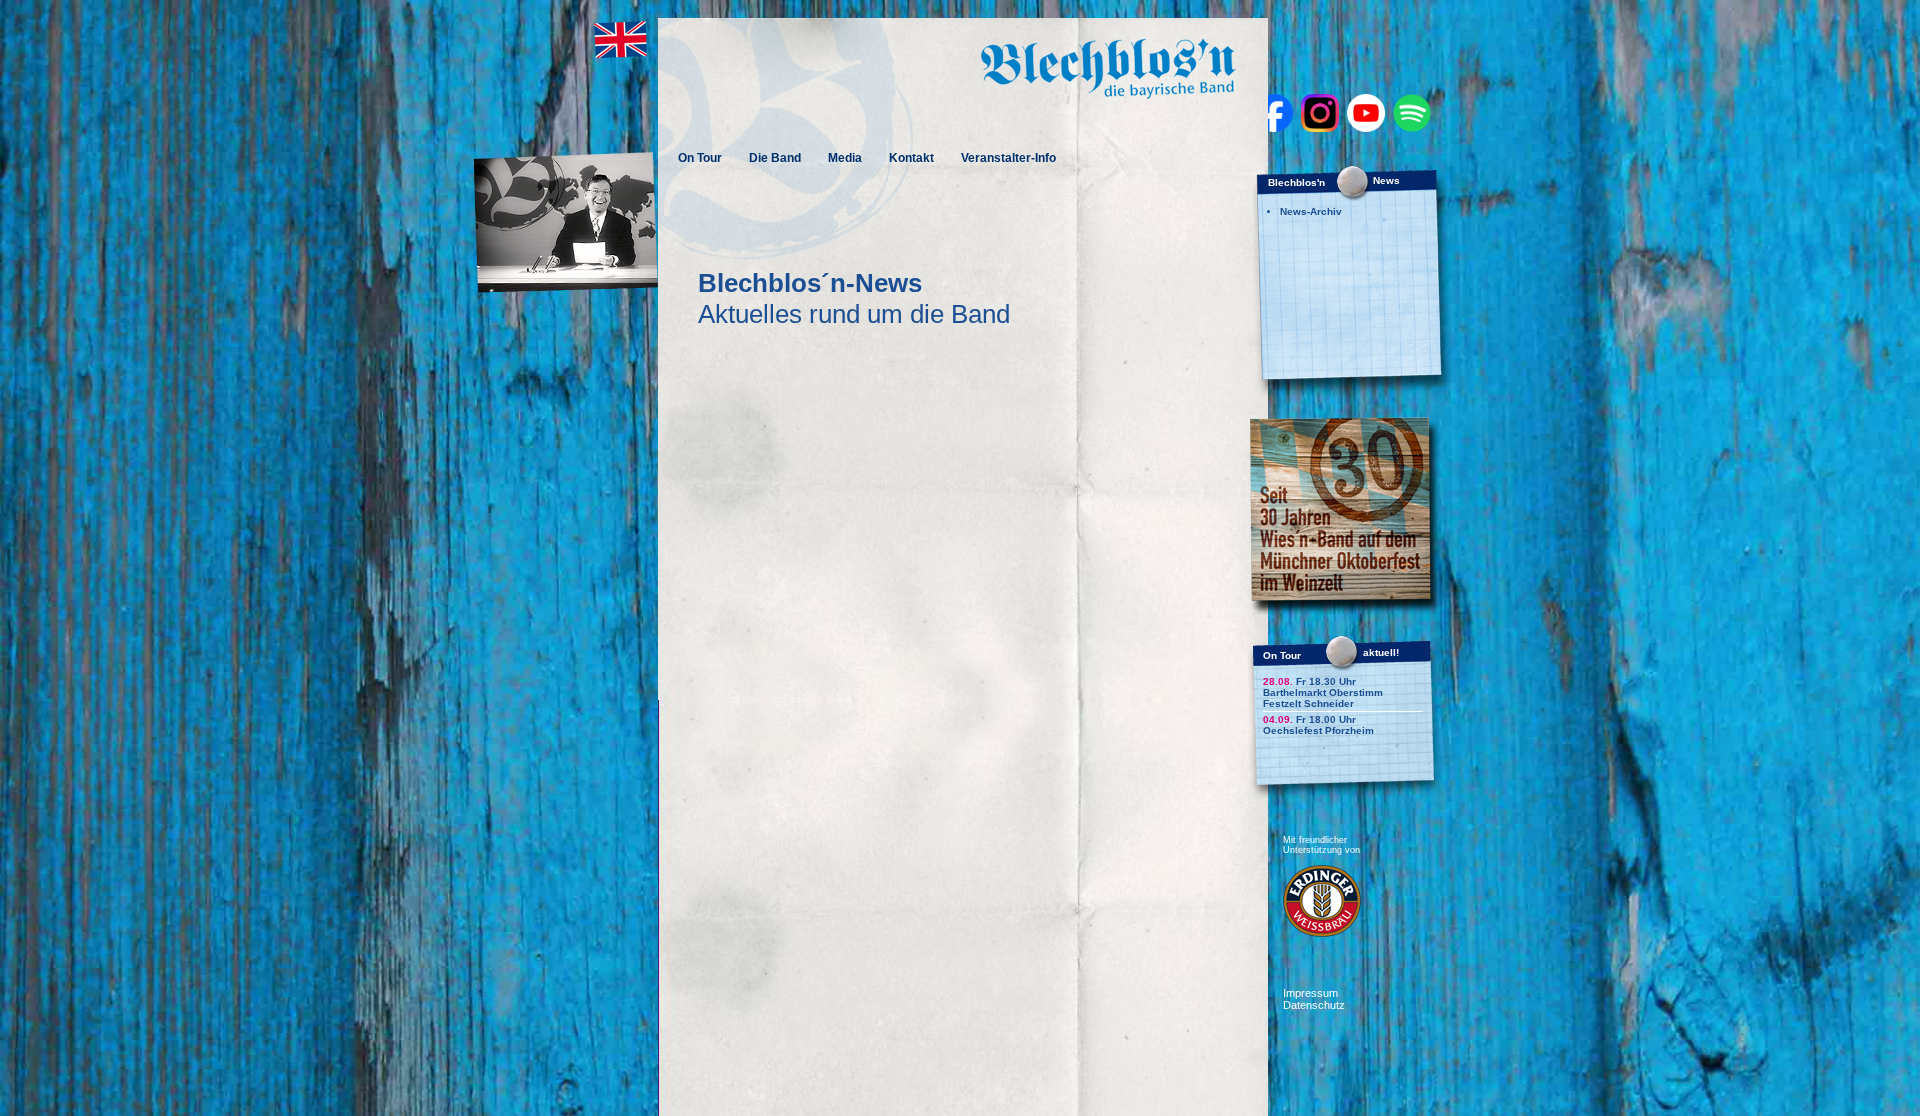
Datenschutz (1314, 1005)
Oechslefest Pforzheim (1318, 730)
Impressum (1310, 993)
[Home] (1108, 93)
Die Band (775, 158)
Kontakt (911, 158)
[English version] (619, 55)
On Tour (700, 158)
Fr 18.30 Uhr (1309, 681)
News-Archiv (1311, 211)
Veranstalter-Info (1008, 158)
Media (845, 158)
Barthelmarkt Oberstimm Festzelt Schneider (1323, 698)
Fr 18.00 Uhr (1309, 719)
